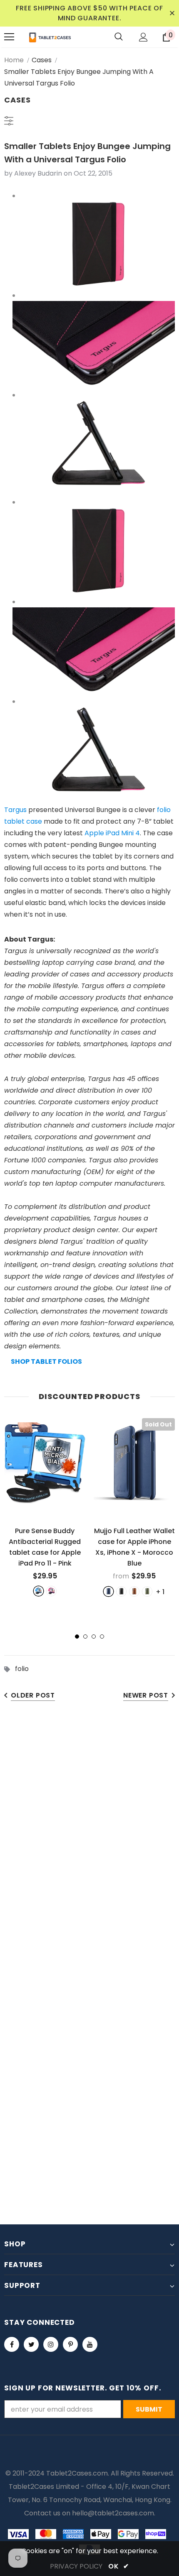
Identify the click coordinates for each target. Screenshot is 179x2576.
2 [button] (85, 1637)
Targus (15, 810)
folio (22, 1669)
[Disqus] (89, 1839)
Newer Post (146, 1695)
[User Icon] (143, 37)
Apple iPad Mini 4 (112, 833)
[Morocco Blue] (108, 1591)
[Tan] (134, 1591)
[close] (172, 13)
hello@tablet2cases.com (113, 2513)
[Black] (121, 1591)
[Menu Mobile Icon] (9, 37)
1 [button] (77, 1637)
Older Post (33, 1695)
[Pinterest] (70, 2344)
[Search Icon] (119, 37)
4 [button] (102, 1637)
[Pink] (51, 1591)
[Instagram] (51, 2344)
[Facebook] (12, 2344)
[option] (45, 1507)
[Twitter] (31, 2344)
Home (14, 60)
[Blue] (39, 1591)
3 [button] (94, 1637)
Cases (42, 60)
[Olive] (147, 1591)
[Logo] (50, 37)
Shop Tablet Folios (46, 1361)
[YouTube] (90, 2344)
